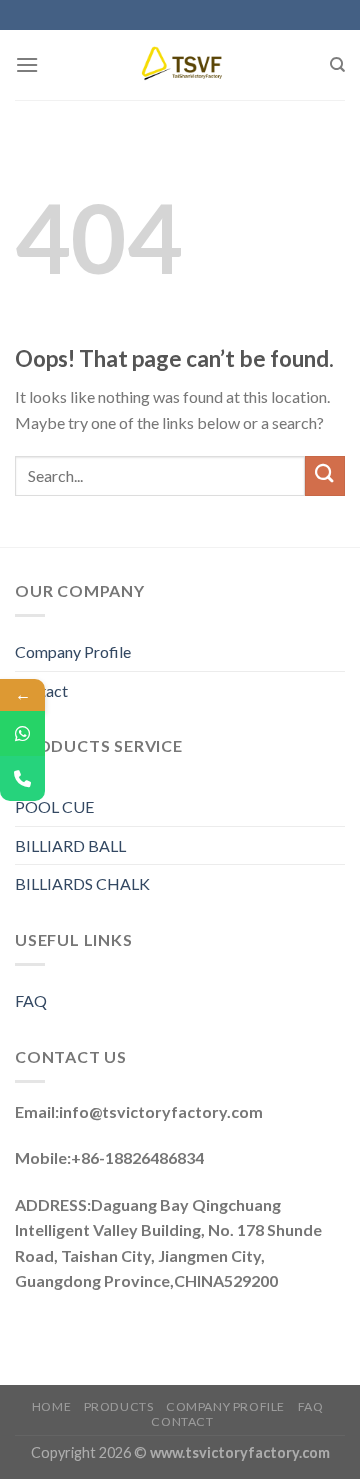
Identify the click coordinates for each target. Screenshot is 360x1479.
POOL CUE (54, 806)
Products (119, 1406)
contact (182, 1421)
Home (51, 1406)
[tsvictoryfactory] (182, 65)
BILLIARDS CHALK (82, 883)
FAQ (31, 1000)
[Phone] (22, 778)
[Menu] (27, 64)
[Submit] (325, 475)
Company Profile (73, 651)
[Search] (337, 65)
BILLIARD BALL (70, 845)
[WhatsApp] (22, 733)
